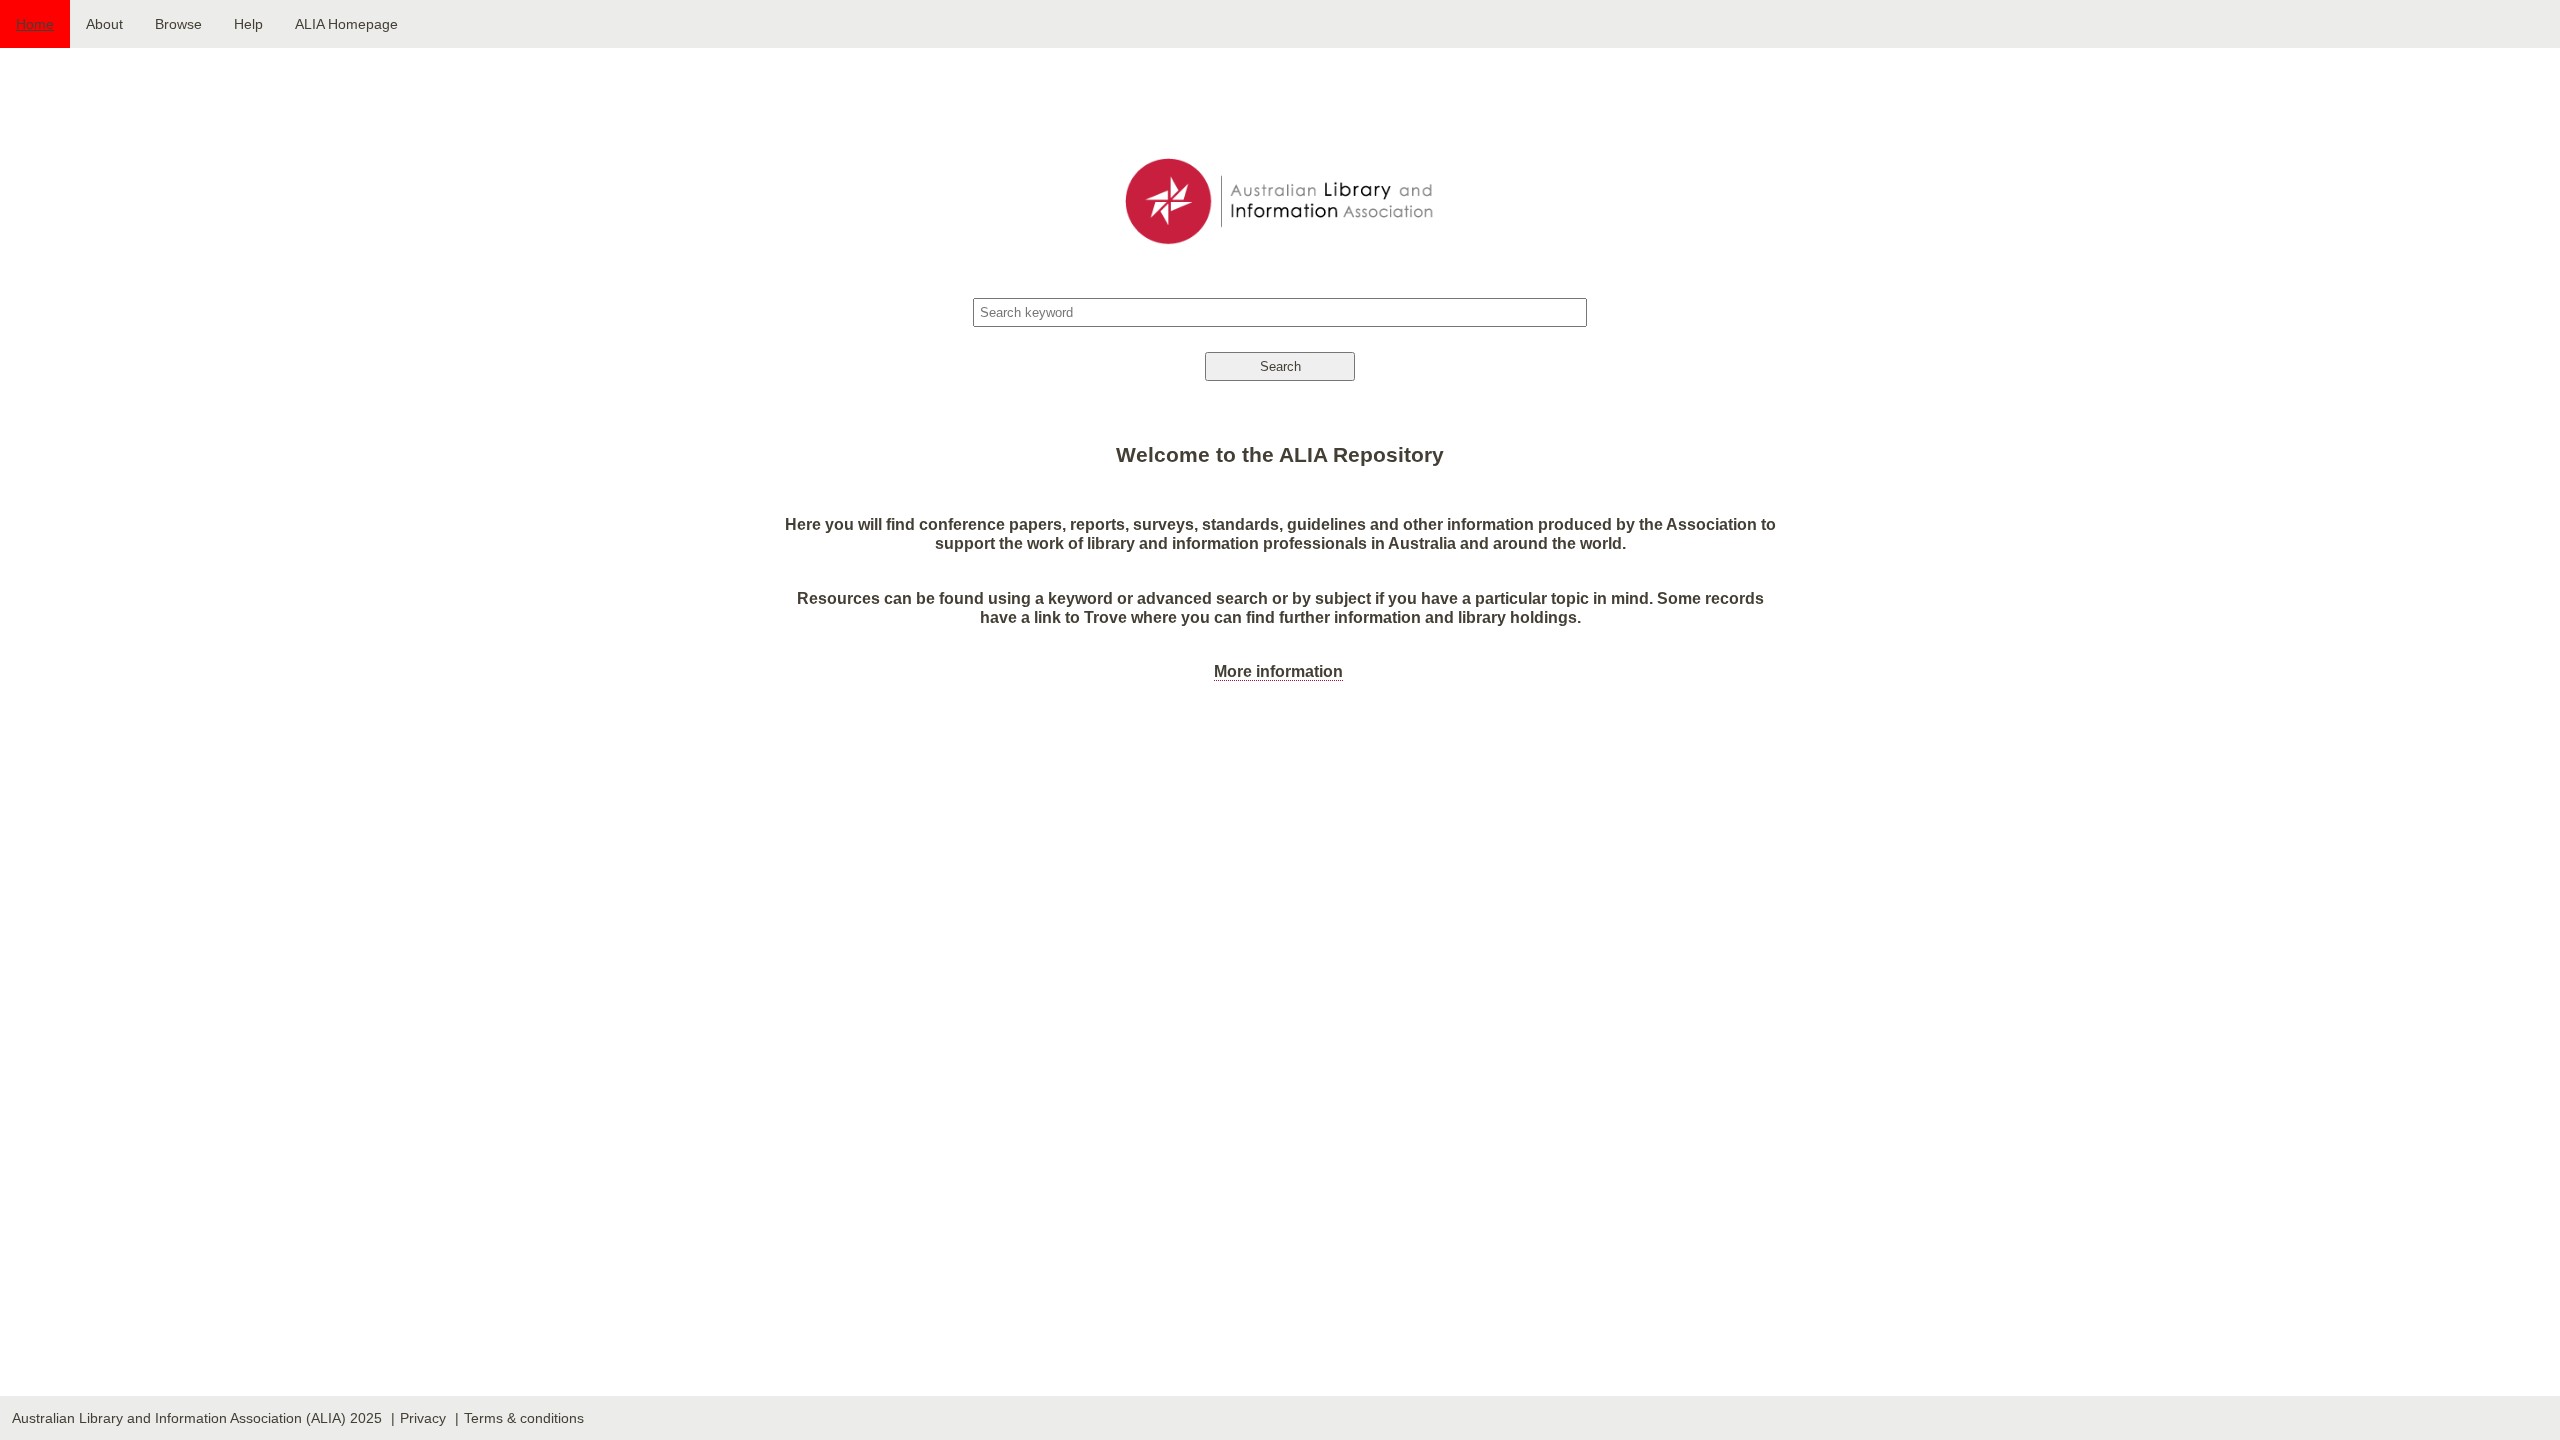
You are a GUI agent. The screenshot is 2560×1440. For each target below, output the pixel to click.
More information (1278, 671)
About (104, 24)
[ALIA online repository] (1279, 178)
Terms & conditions (524, 1418)
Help (248, 24)
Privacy (423, 1418)
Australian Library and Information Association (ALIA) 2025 (197, 1418)
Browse (178, 24)
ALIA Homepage (346, 24)
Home (35, 24)
